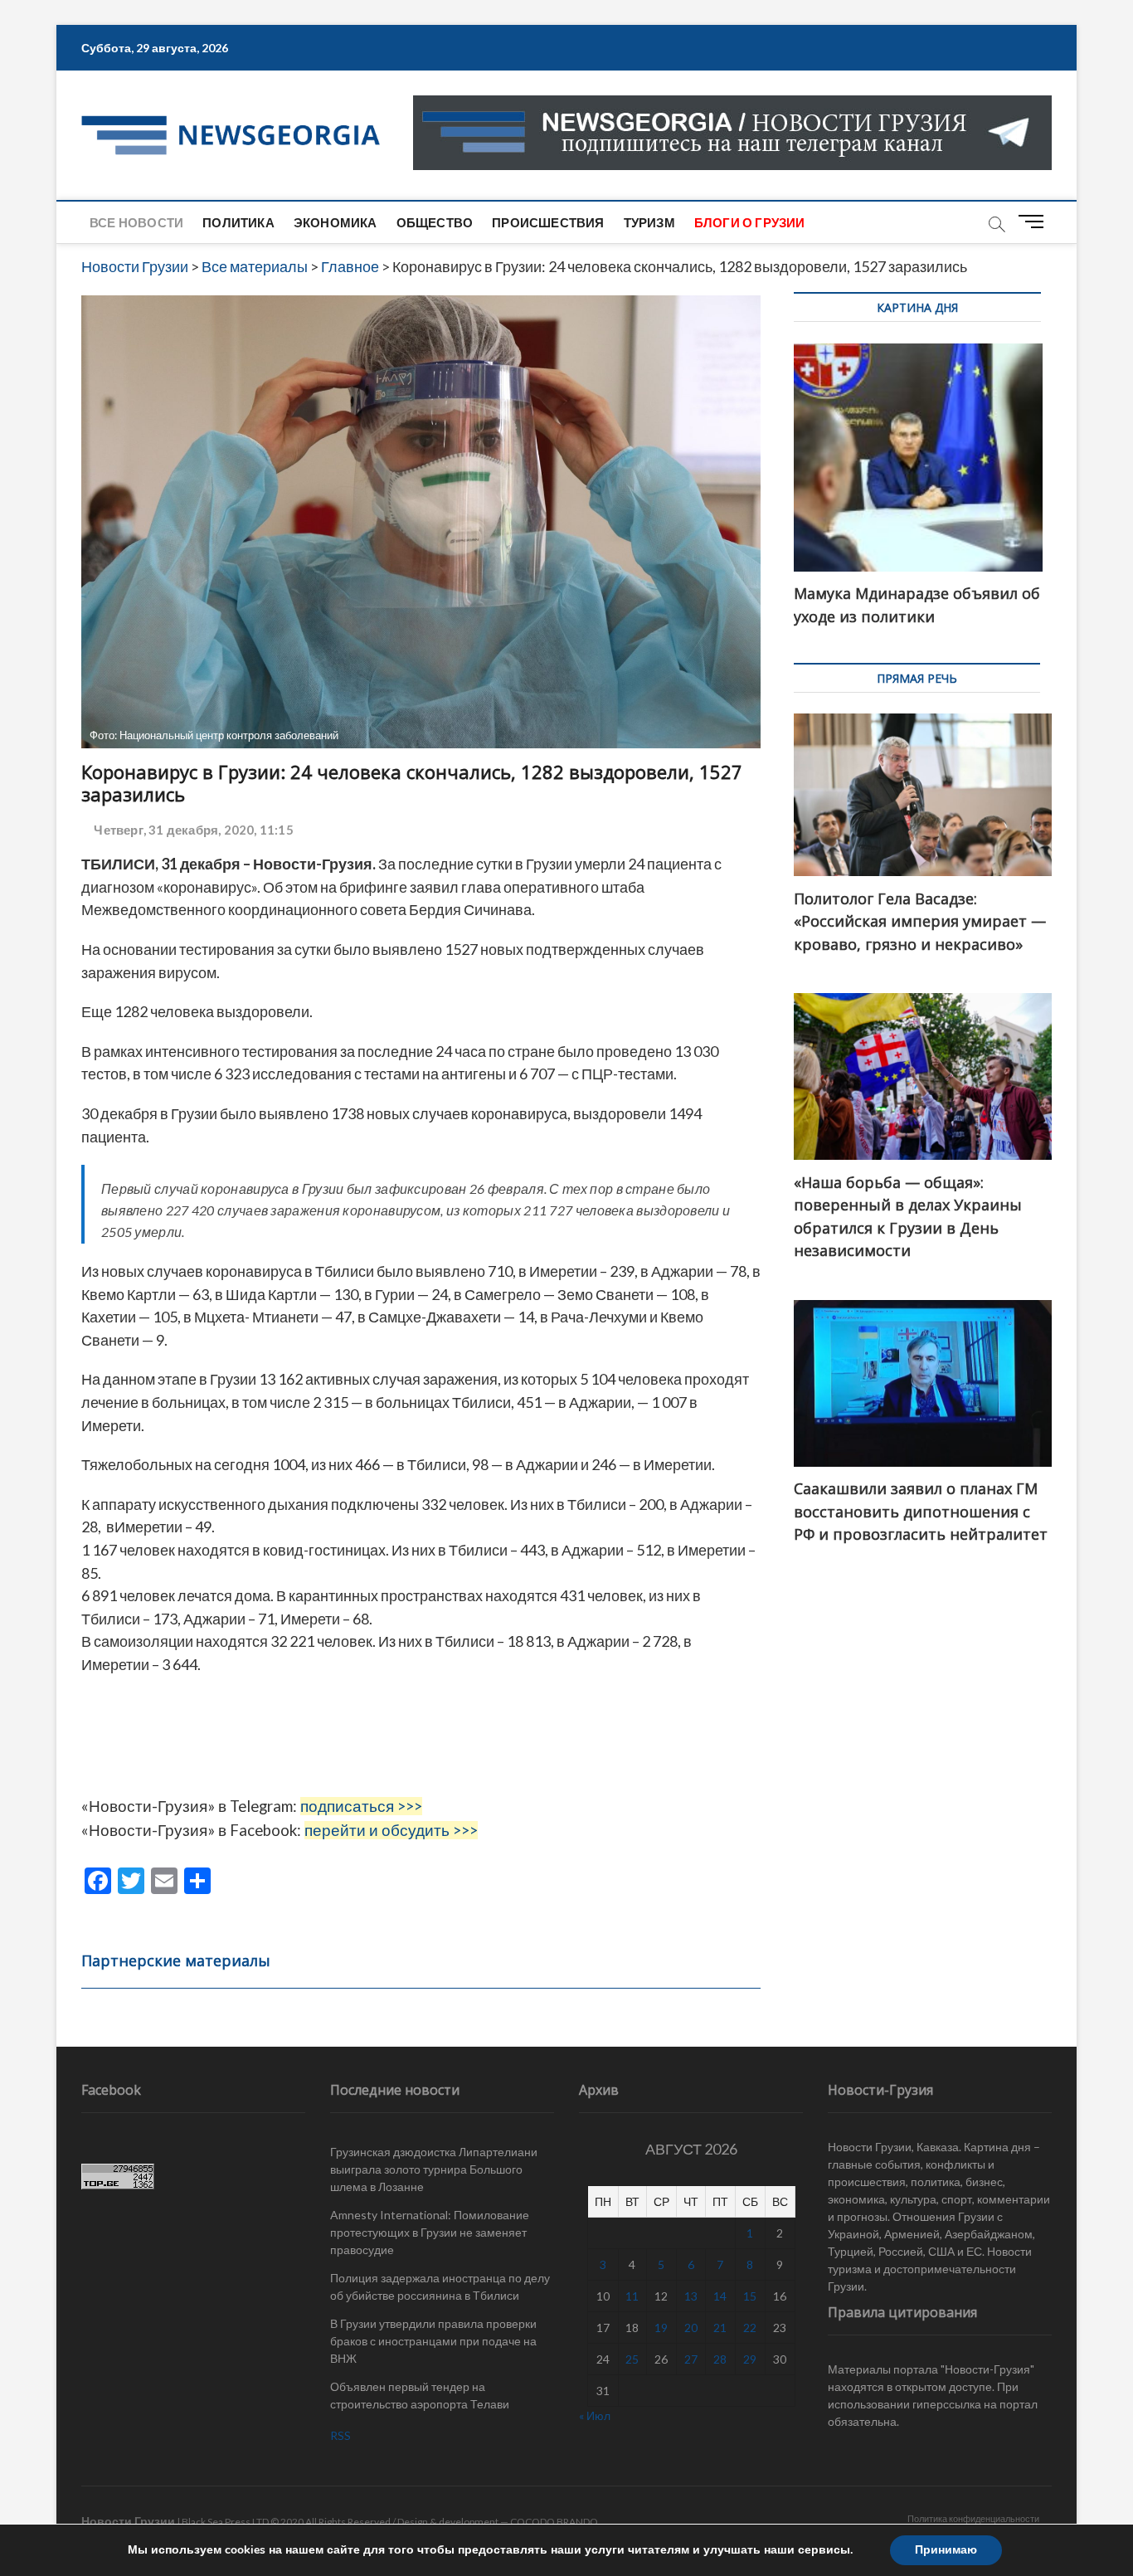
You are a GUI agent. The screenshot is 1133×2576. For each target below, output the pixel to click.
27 (691, 2359)
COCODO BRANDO (554, 2522)
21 (720, 2328)
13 (691, 2296)
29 (750, 2359)
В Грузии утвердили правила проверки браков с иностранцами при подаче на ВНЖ (433, 2341)
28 (720, 2359)
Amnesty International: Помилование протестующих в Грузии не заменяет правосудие (430, 2232)
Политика (238, 222)
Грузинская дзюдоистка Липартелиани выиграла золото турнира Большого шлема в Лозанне (434, 2169)
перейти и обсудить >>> (391, 1830)
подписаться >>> (361, 1806)
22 (750, 2328)
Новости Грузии (128, 2521)
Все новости (136, 222)
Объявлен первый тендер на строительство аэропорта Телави (420, 2395)
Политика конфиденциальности (973, 2518)
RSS (340, 2435)
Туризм (649, 222)
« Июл (595, 2415)
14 (720, 2296)
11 (632, 2296)
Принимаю (946, 2550)
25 (632, 2359)
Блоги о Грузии (750, 222)
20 (691, 2328)
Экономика (336, 222)
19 (661, 2328)
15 (750, 2296)
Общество (435, 222)
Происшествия (548, 222)
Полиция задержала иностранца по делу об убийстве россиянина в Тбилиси (440, 2286)
